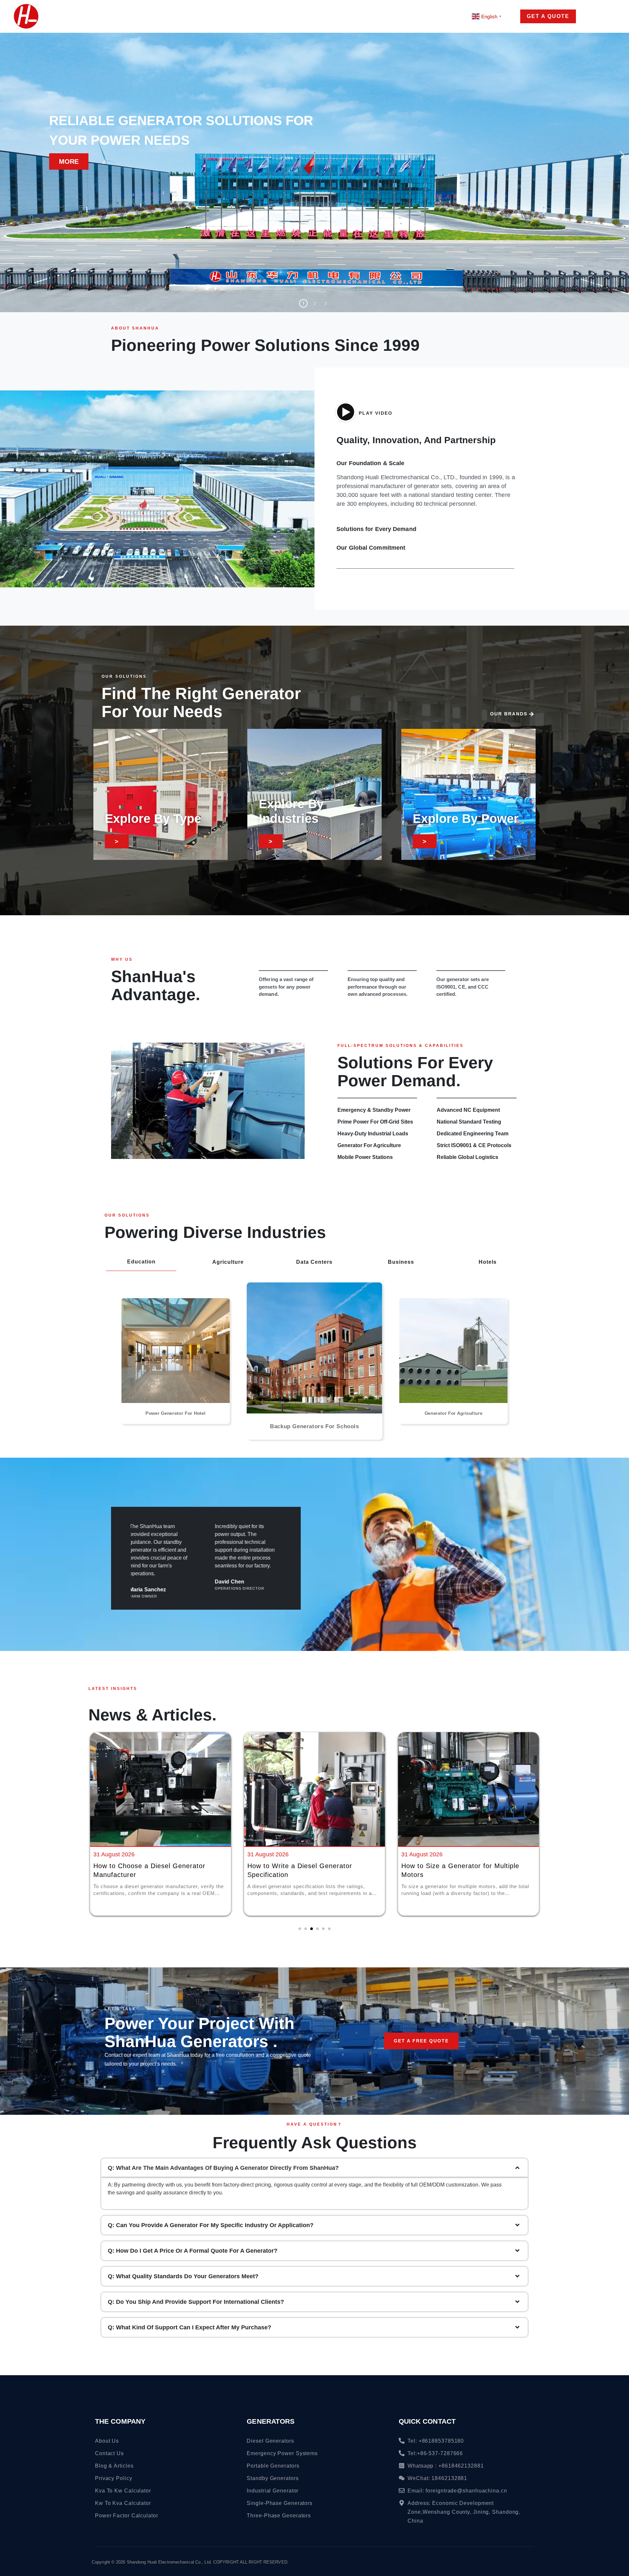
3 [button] (326, 303)
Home (72, 16)
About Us (307, 16)
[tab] (314, 2184)
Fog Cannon (177, 16)
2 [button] (315, 303)
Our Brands (509, 714)
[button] (622, 155)
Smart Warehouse (249, 16)
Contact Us (395, 16)
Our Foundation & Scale (370, 463)
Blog (345, 16)
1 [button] (303, 303)
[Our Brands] (531, 714)
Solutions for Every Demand (376, 529)
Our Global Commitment (371, 548)
